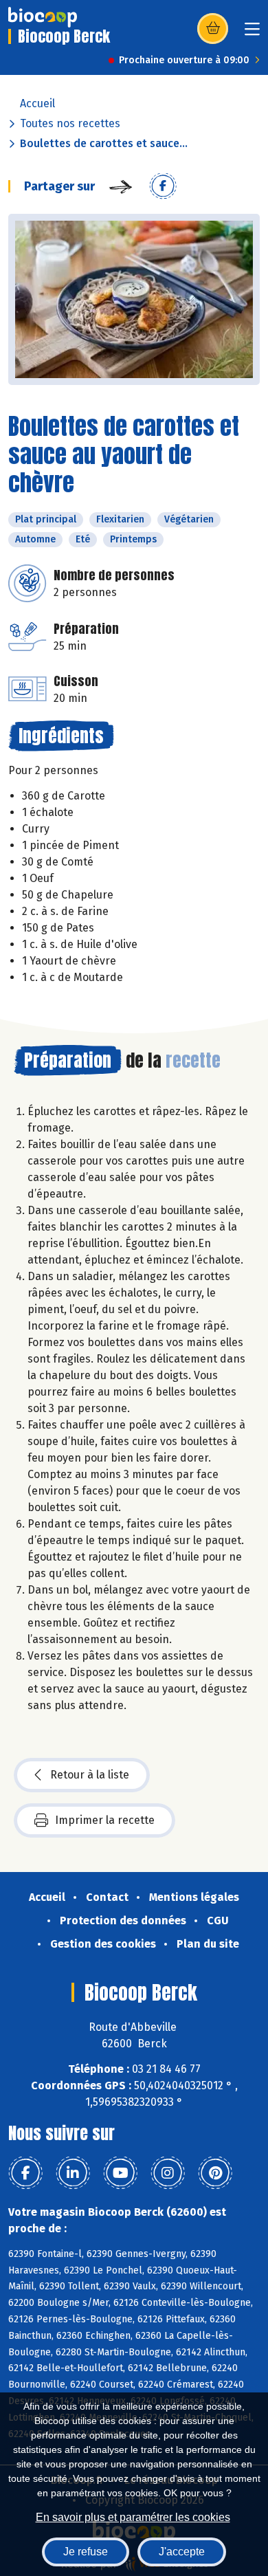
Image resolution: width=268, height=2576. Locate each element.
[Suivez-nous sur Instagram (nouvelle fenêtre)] (168, 2173)
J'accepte (182, 2552)
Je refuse (86, 2552)
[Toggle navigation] (252, 33)
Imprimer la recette (105, 1820)
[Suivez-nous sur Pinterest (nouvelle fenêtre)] (215, 2173)
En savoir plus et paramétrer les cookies (133, 2517)
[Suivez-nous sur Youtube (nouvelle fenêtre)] (120, 2173)
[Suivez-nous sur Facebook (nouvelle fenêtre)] (25, 2173)
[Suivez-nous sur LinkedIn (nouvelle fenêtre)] (73, 2173)
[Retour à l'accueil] (43, 17)
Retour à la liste (90, 1775)
